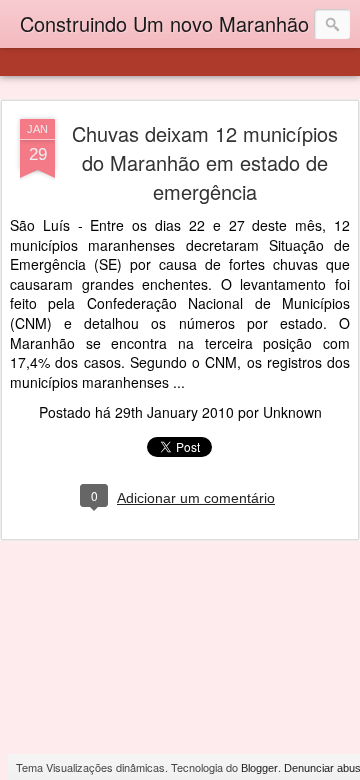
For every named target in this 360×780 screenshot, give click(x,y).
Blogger (259, 768)
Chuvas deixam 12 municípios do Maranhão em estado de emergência (205, 162)
